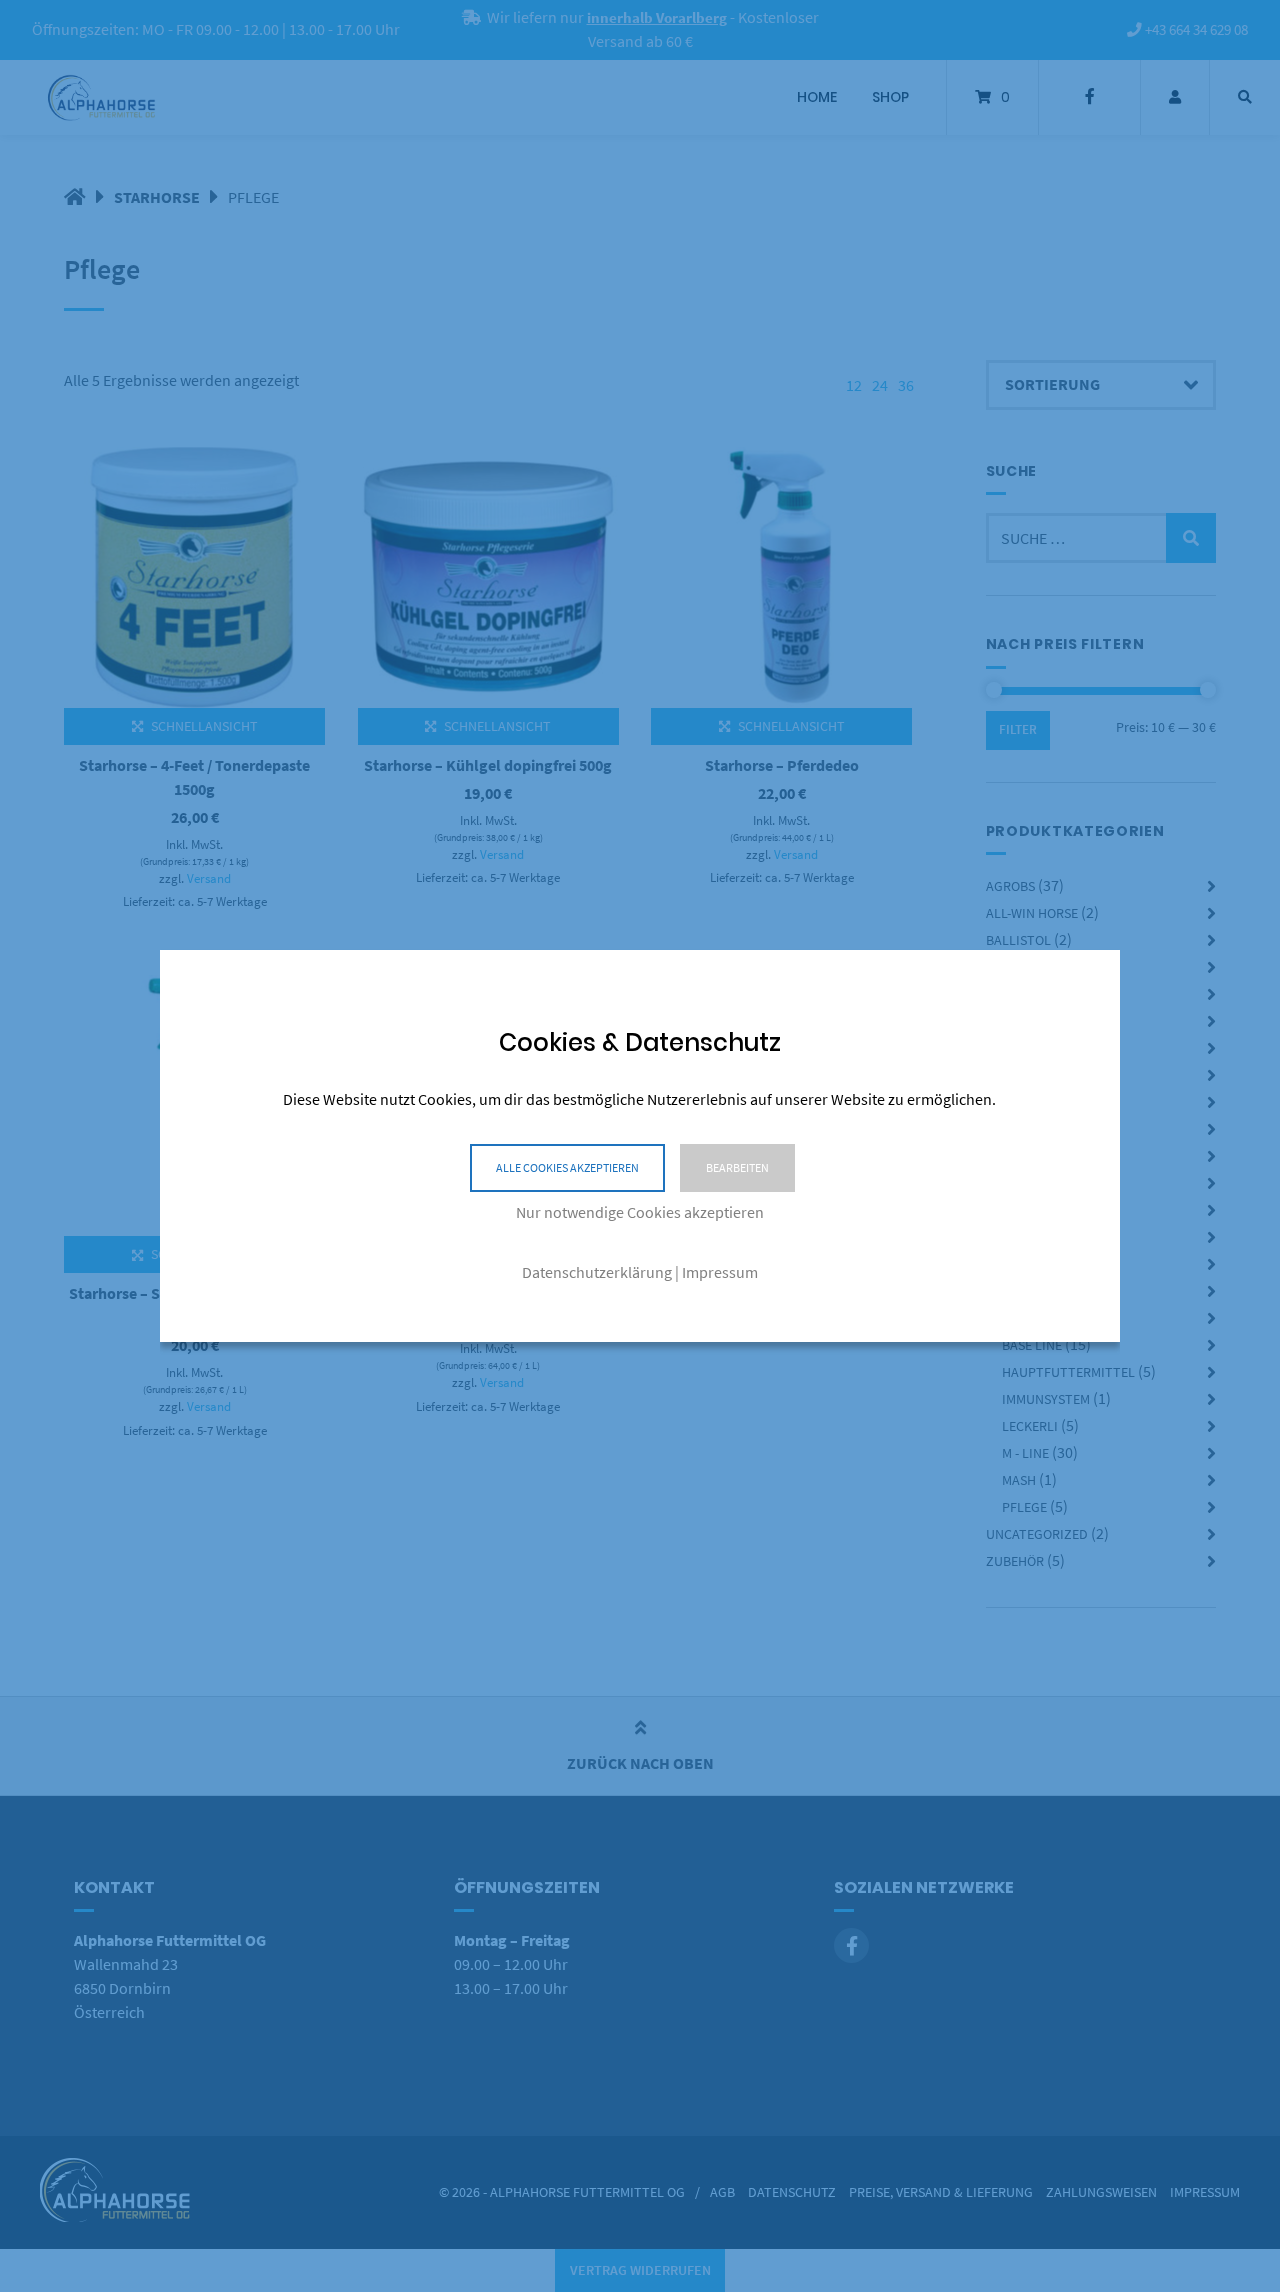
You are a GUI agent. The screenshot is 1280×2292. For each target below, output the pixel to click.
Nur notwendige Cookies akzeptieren (640, 1212)
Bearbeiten (737, 1167)
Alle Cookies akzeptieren (567, 1167)
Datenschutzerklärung (597, 1272)
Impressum (720, 1272)
